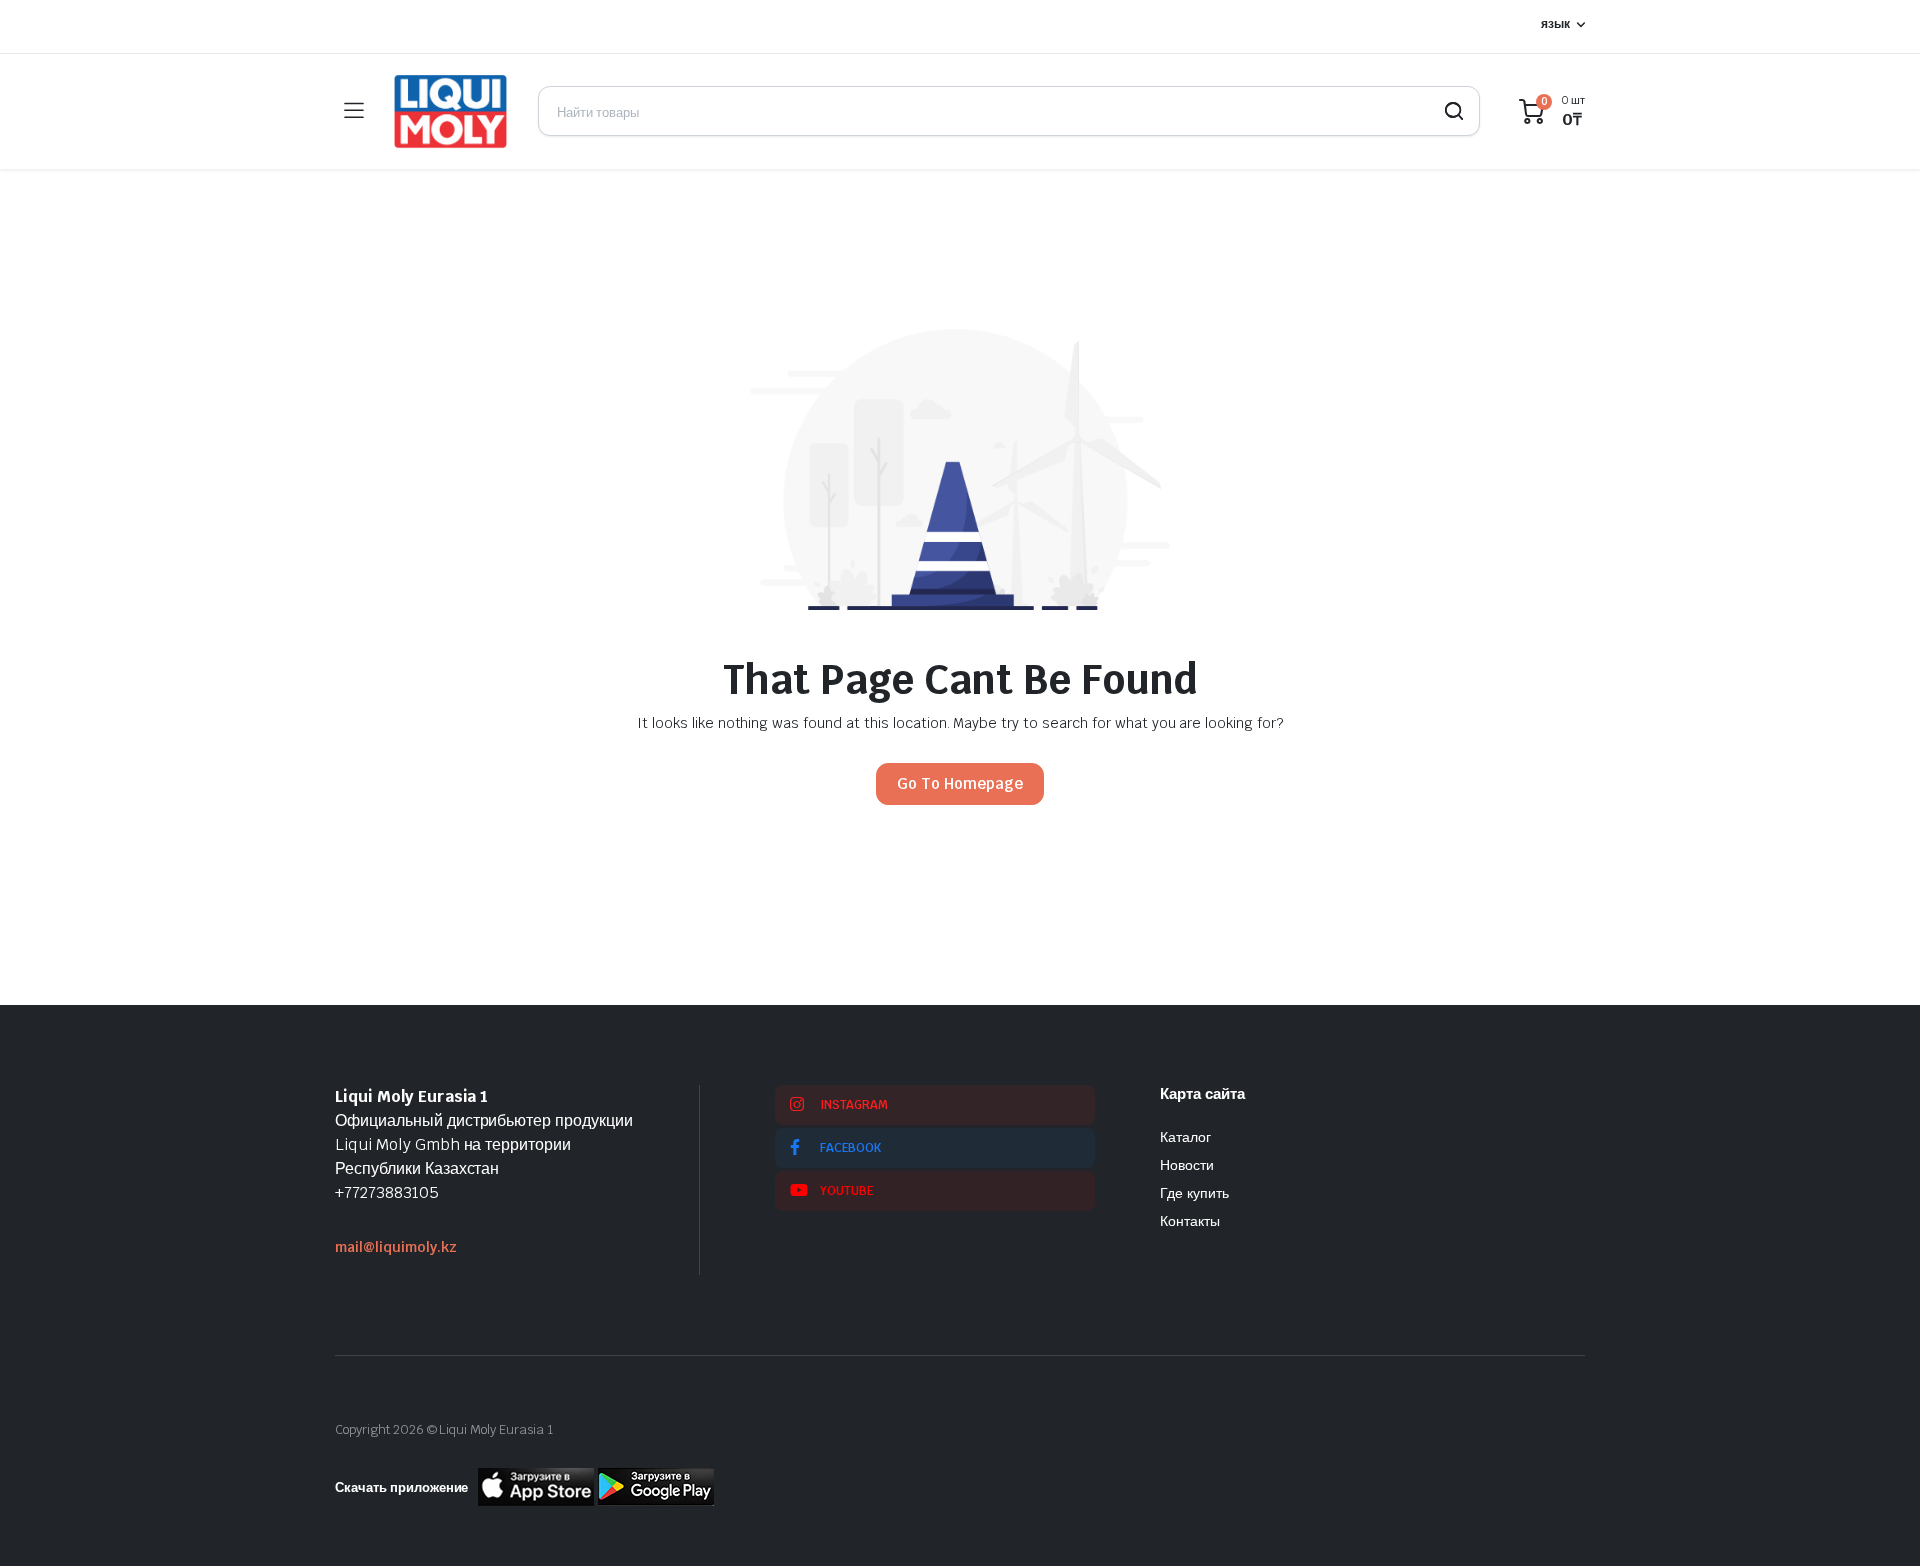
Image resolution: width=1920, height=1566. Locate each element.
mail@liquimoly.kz (396, 1247)
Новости (1187, 1165)
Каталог (1185, 1137)
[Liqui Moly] (450, 111)
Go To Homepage (960, 783)
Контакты (1190, 1221)
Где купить (1194, 1193)
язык (1555, 24)
